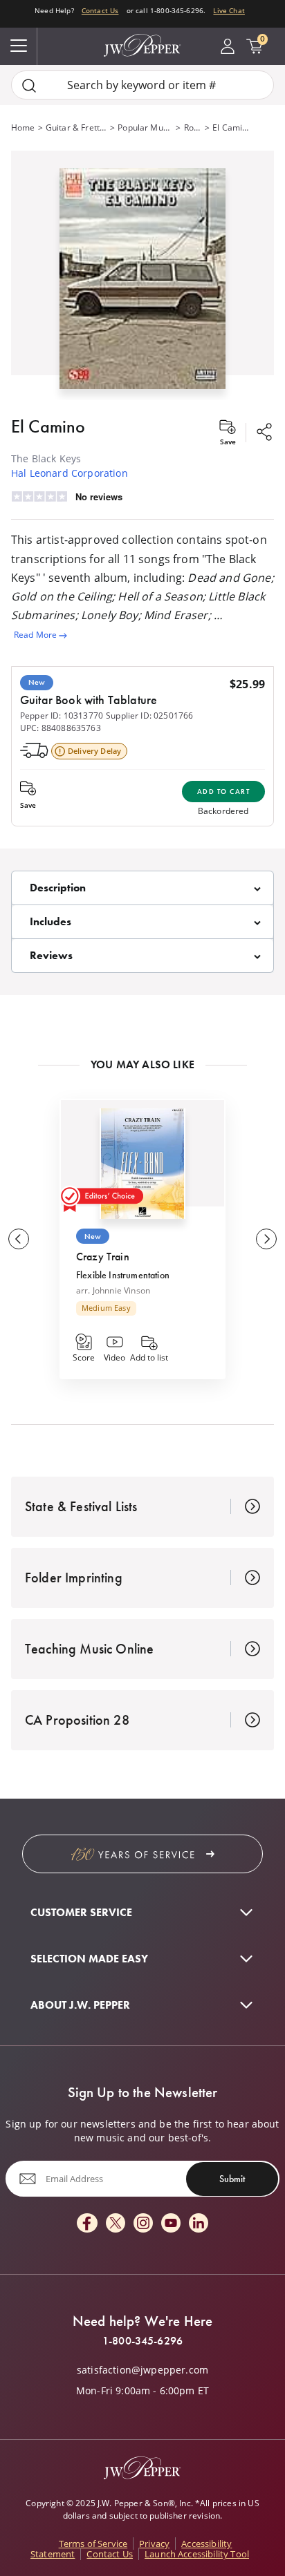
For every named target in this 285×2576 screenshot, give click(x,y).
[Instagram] (143, 2224)
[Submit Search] (29, 85)
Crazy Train (103, 1257)
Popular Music (145, 127)
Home (23, 127)
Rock (193, 127)
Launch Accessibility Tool (197, 2554)
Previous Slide (19, 1239)
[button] (142, 275)
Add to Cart (224, 792)
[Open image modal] (142, 284)
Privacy (154, 2544)
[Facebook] (87, 2224)
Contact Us (100, 10)
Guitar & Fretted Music (76, 127)
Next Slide (266, 1239)
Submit (232, 2179)
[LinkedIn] (199, 2224)
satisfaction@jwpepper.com (142, 2370)
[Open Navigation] (19, 46)
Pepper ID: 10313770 (62, 716)
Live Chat (229, 10)
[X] (116, 2224)
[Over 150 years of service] (142, 1854)
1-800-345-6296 (142, 2341)
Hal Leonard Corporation (70, 473)
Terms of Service (93, 2544)
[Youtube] (171, 2224)
